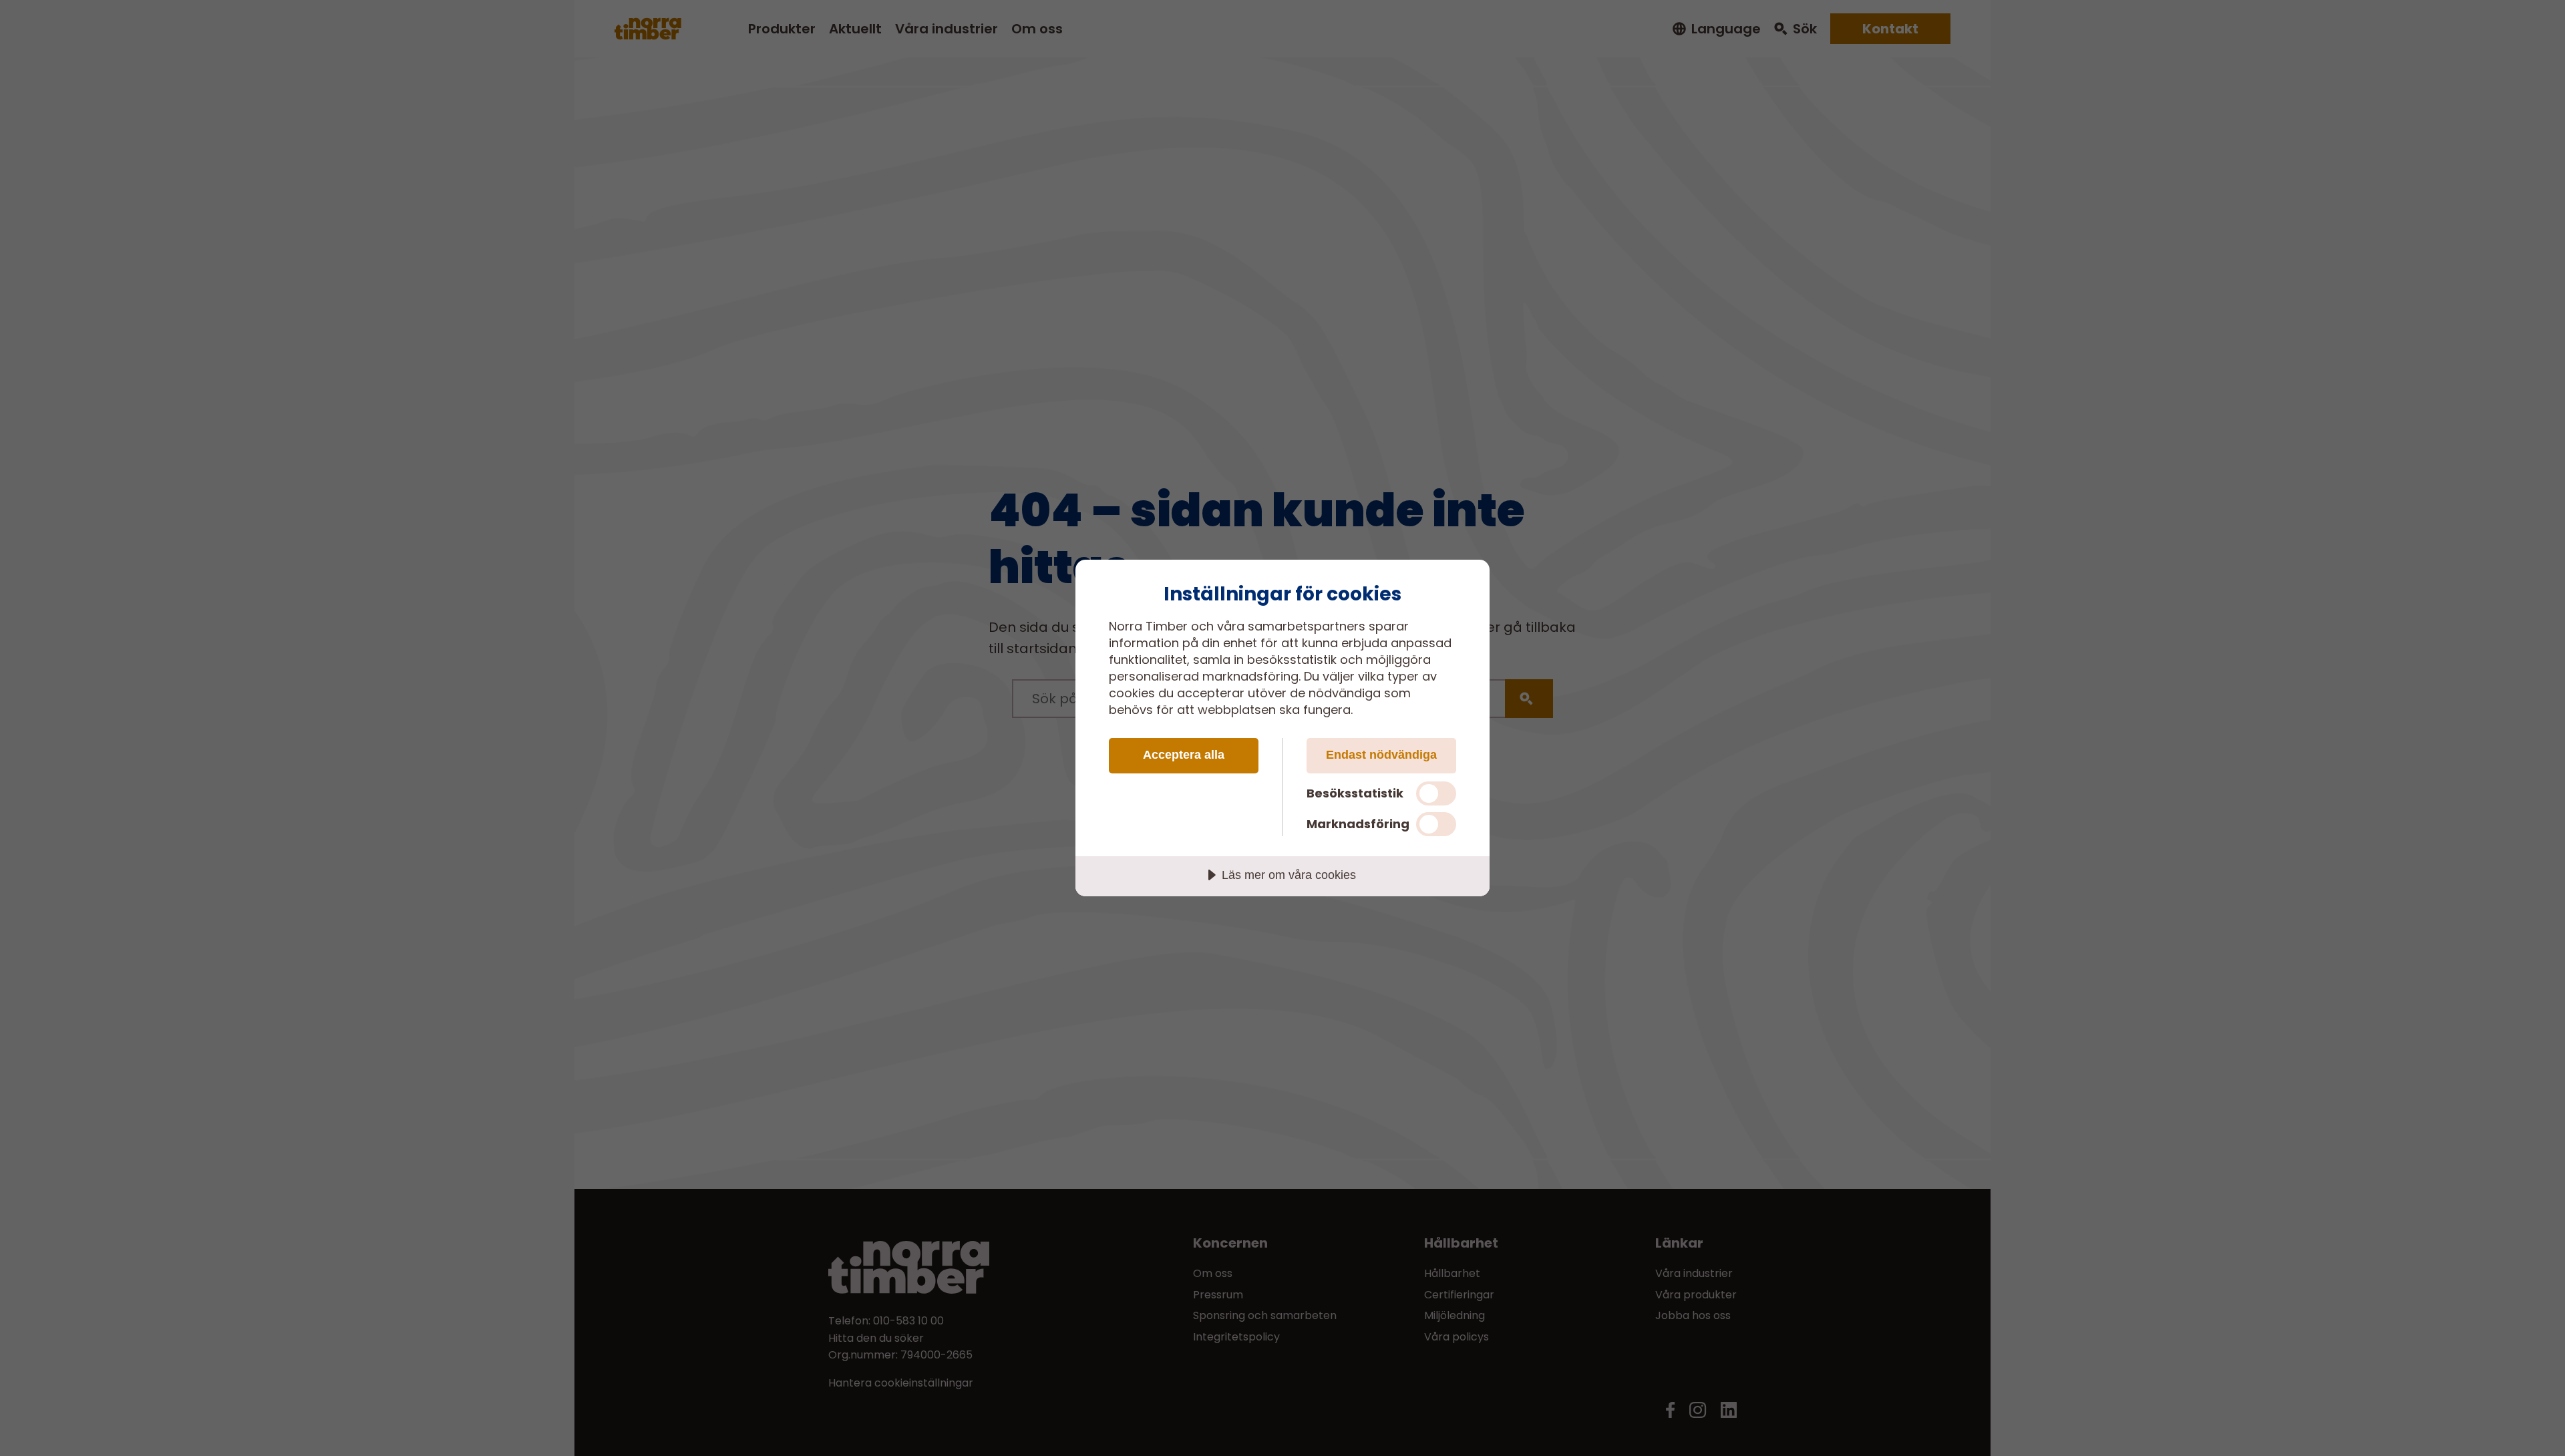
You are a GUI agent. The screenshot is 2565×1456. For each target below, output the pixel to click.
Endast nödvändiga (1381, 755)
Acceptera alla (1184, 755)
